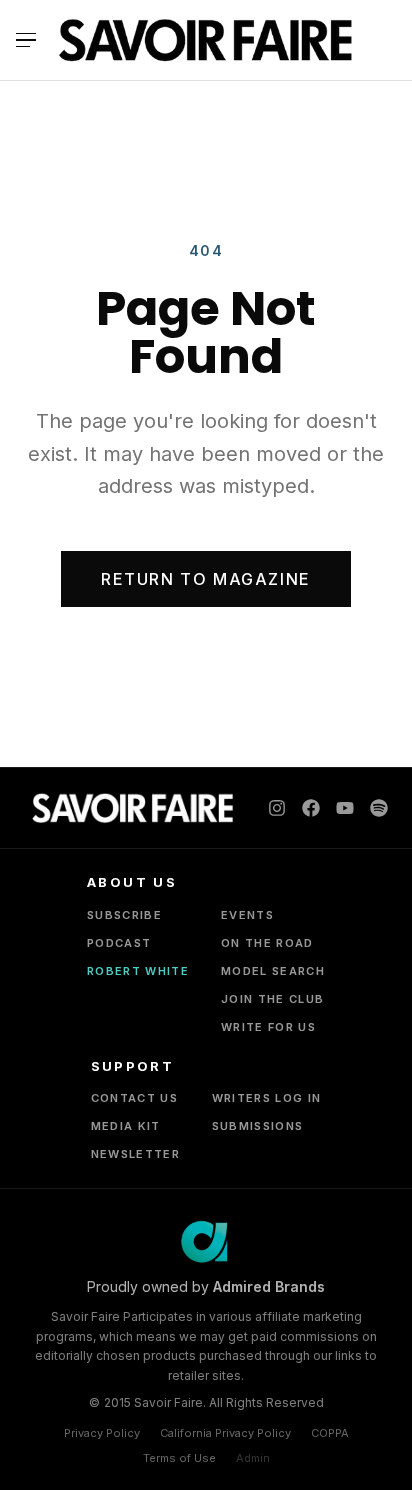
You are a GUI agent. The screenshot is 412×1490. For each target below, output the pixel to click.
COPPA (330, 1433)
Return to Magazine (206, 579)
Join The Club (272, 999)
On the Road (267, 943)
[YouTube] (345, 808)
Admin (253, 1458)
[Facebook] (311, 808)
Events (247, 915)
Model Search (273, 971)
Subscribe (124, 915)
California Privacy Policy (225, 1433)
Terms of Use (179, 1458)
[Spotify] (379, 808)
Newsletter (135, 1154)
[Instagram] (277, 808)
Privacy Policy (102, 1433)
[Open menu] (31, 40)
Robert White (138, 971)
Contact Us (134, 1098)
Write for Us (268, 1027)
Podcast (119, 943)
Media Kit (126, 1126)
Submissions (258, 1126)
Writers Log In (266, 1098)
